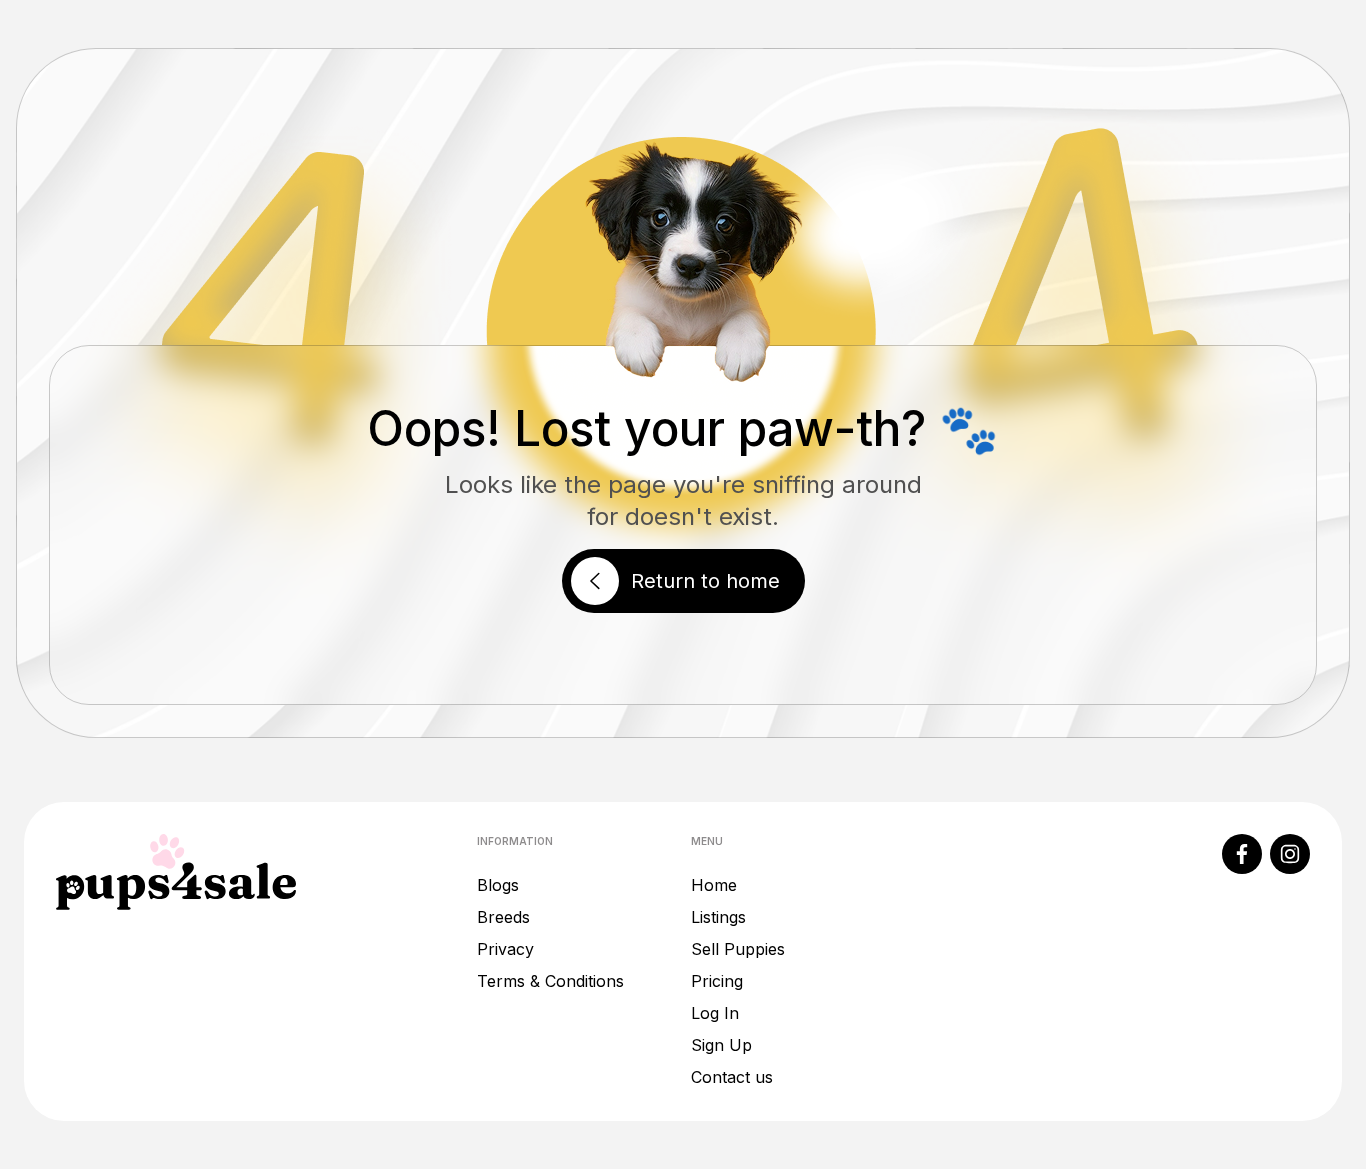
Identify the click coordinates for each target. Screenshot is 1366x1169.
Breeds (503, 917)
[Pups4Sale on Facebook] (1242, 854)
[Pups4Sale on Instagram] (1290, 854)
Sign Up (721, 1045)
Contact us (732, 1077)
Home (714, 885)
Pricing (717, 981)
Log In (715, 1013)
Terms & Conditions (550, 981)
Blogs (498, 885)
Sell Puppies (738, 949)
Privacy (505, 949)
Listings (718, 917)
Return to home (705, 581)
